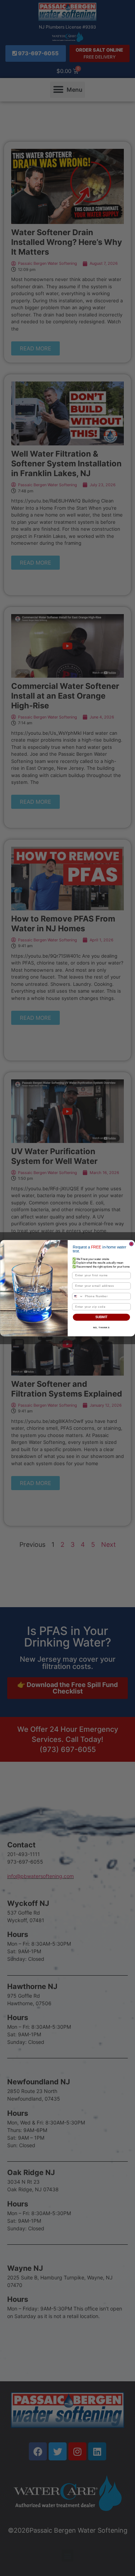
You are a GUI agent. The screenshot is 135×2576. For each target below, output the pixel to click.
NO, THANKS (101, 1327)
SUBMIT (101, 1317)
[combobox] (77, 1296)
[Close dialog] (131, 1244)
